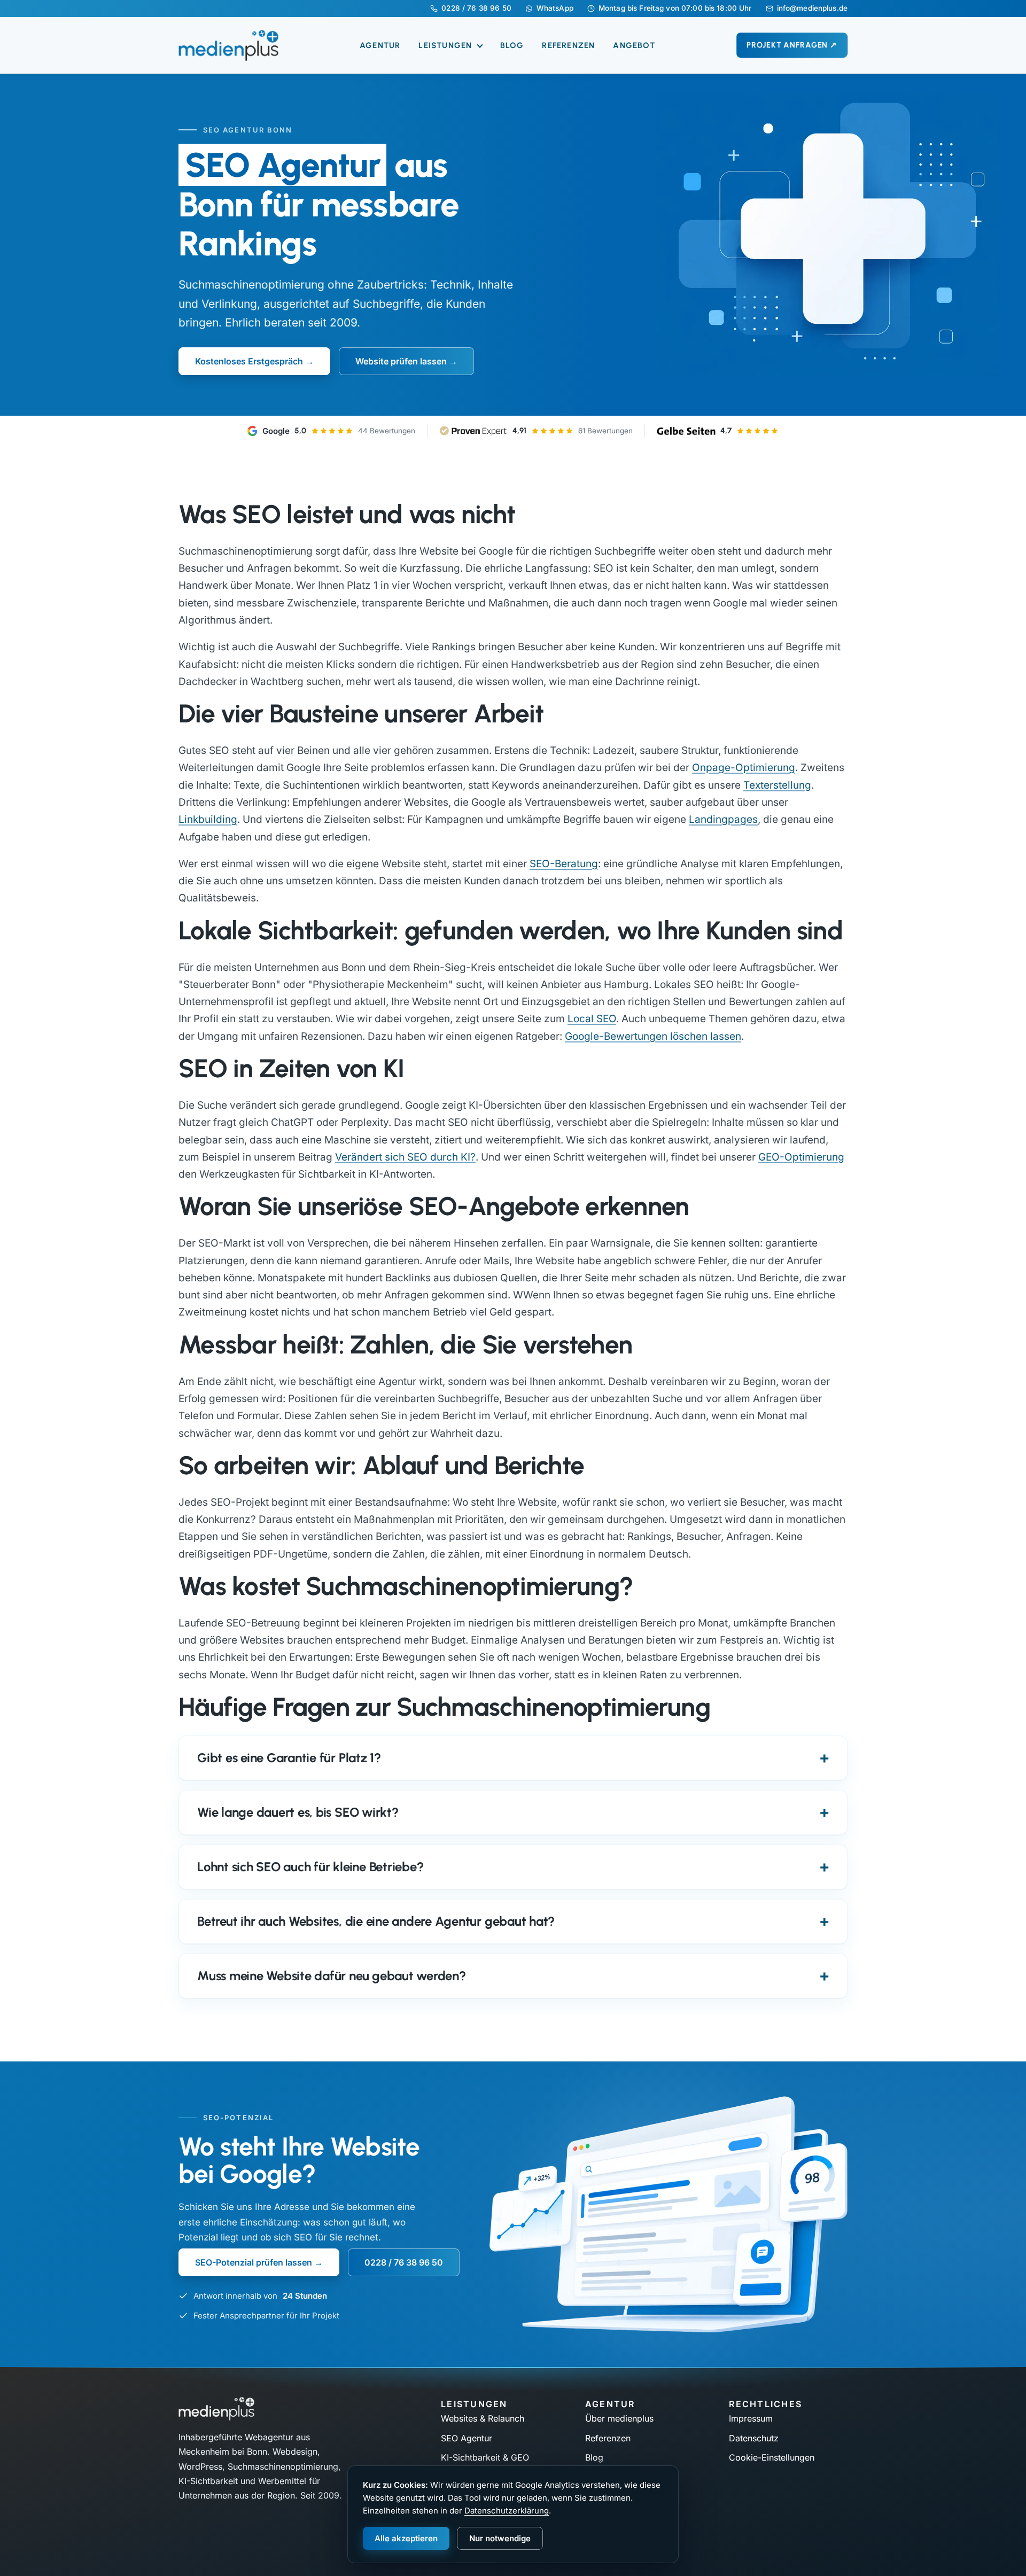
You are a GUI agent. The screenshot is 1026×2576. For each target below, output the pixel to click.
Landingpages (723, 819)
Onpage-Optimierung (744, 768)
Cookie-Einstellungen (772, 2457)
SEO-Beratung (564, 864)
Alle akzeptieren (406, 2538)
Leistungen (446, 45)
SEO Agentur (467, 2438)
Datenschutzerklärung (507, 2511)
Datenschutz (754, 2438)
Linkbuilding (208, 819)
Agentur (380, 45)
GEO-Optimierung (801, 1157)
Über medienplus (619, 2418)
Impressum (751, 2418)
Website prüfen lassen (401, 361)
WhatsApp (555, 9)
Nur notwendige (500, 2538)
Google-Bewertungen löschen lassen (653, 1036)
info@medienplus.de (812, 9)
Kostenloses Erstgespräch (249, 361)
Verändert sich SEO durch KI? (405, 1157)
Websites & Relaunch (483, 2418)
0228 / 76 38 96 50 (476, 9)
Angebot (634, 45)
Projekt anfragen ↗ (792, 45)
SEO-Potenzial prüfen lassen (254, 2262)
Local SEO (592, 1019)
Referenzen (568, 45)
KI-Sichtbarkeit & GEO (485, 2457)
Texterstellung (777, 785)
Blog (512, 45)
